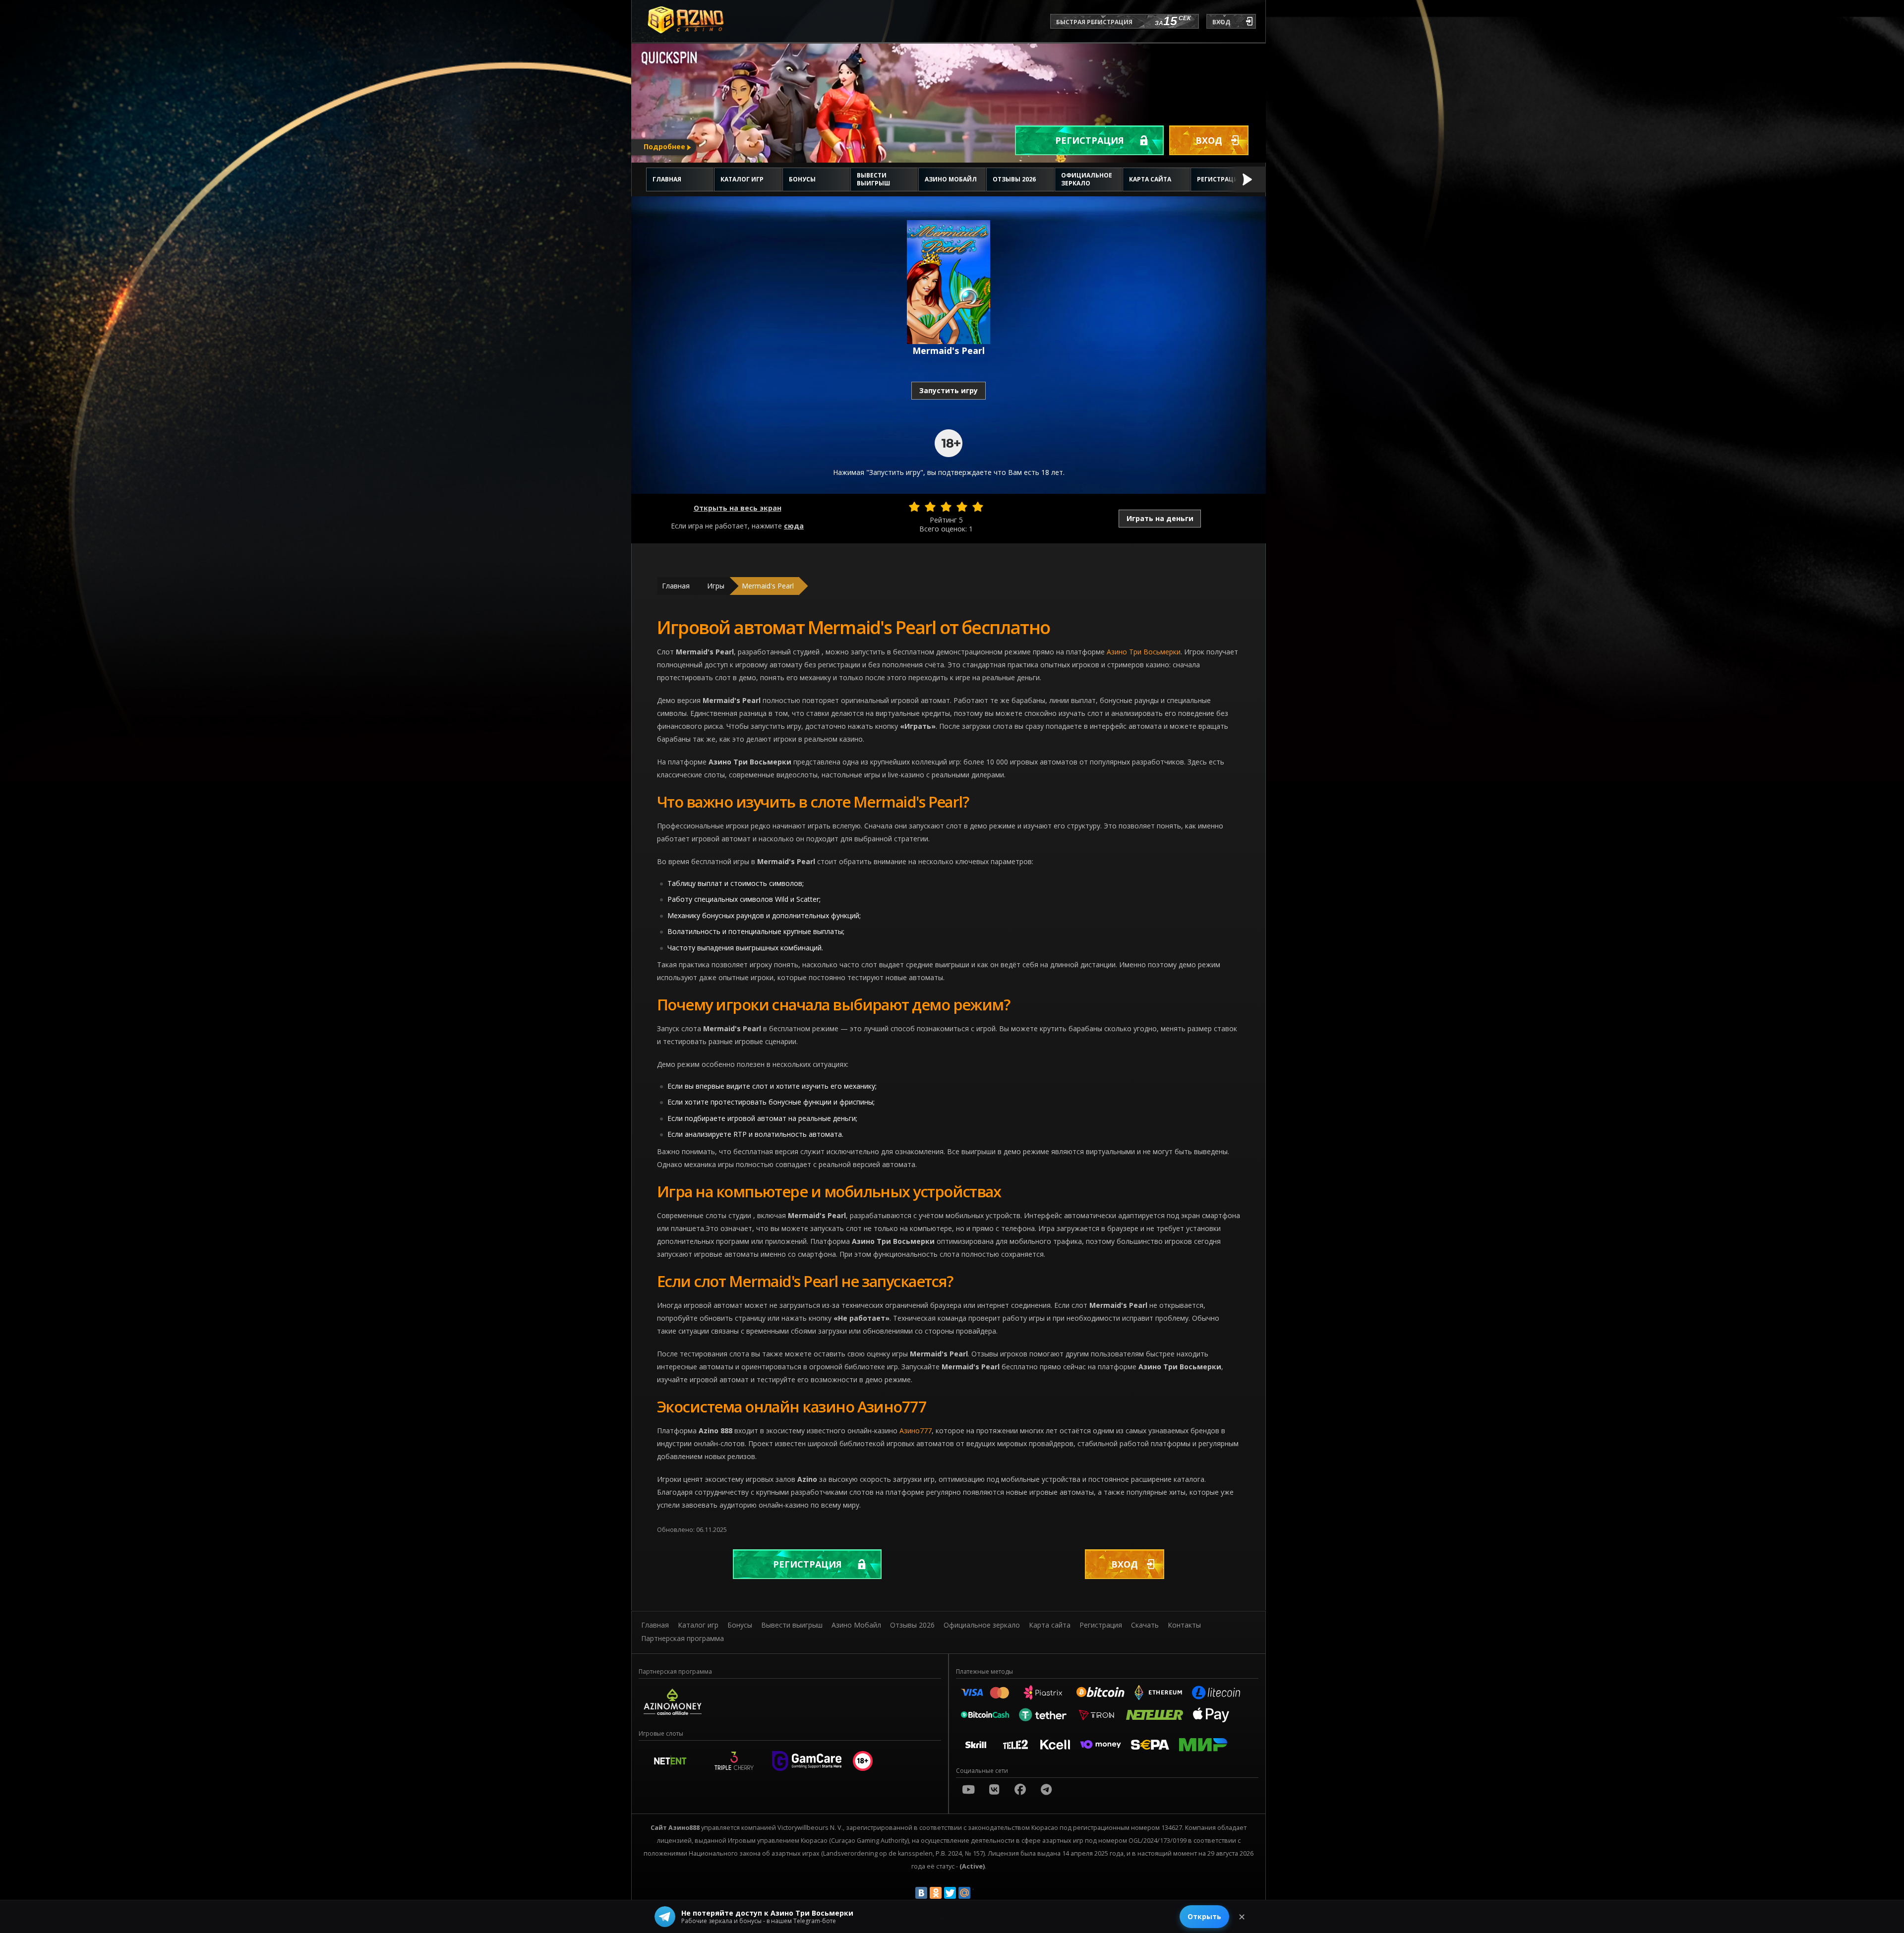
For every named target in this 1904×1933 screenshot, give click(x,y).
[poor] (930, 507)
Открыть (1204, 1916)
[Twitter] (950, 1893)
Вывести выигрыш (873, 179)
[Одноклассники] (936, 1893)
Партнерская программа (683, 1638)
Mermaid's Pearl (768, 586)
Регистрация (1090, 140)
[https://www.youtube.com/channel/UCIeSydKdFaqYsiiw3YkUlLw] (968, 1789)
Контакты (1184, 1625)
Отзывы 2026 (1014, 179)
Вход (1209, 140)
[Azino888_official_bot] (1046, 1789)
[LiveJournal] (979, 1893)
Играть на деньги (1160, 518)
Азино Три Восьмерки (1144, 652)
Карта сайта (1150, 179)
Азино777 (916, 1431)
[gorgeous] (978, 507)
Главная (667, 179)
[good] (962, 507)
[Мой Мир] (964, 1893)
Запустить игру (949, 390)
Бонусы (802, 179)
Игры (716, 586)
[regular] (946, 507)
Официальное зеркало (1087, 179)
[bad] (914, 507)
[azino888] (994, 1789)
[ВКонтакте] (921, 1893)
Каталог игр (742, 179)
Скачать (1145, 1625)
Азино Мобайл (951, 179)
